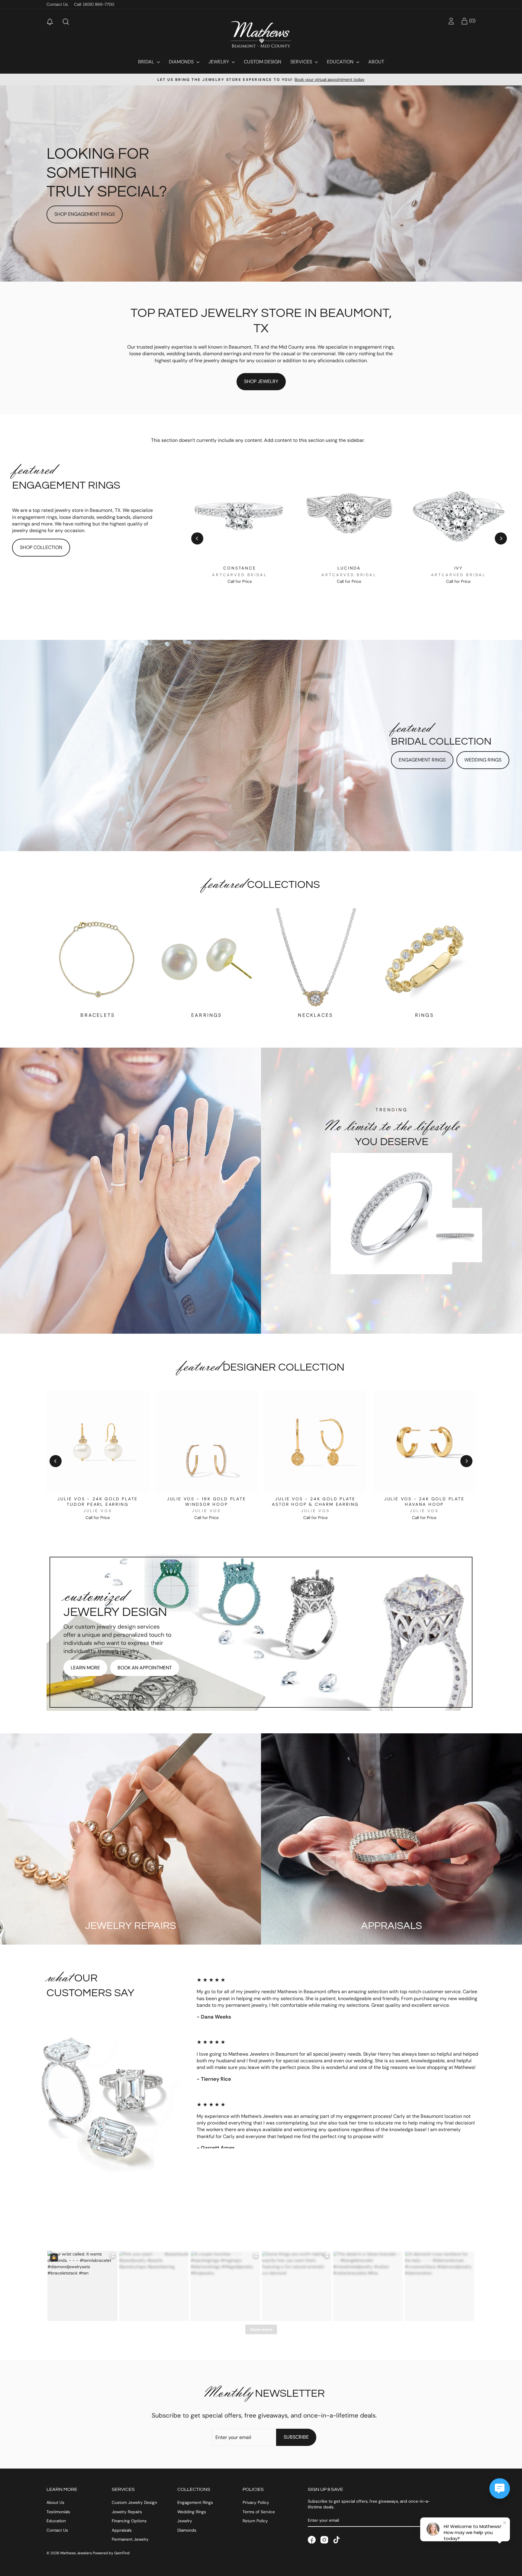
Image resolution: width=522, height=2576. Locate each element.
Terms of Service (259, 2512)
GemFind (122, 2553)
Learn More (85, 1668)
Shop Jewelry (261, 381)
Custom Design (263, 62)
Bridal (147, 62)
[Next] (501, 538)
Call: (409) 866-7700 (94, 4)
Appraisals (122, 2530)
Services (302, 62)
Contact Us (57, 4)
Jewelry (219, 62)
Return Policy (255, 2521)
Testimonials (58, 2512)
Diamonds (182, 62)
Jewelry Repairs (127, 2512)
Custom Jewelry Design (134, 2503)
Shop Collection (41, 547)
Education (341, 62)
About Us (55, 2503)
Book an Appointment (145, 1668)
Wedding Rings (483, 760)
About (376, 62)
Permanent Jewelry (130, 2539)
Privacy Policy (256, 2503)
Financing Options (129, 2521)
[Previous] (197, 538)
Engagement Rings (422, 760)
